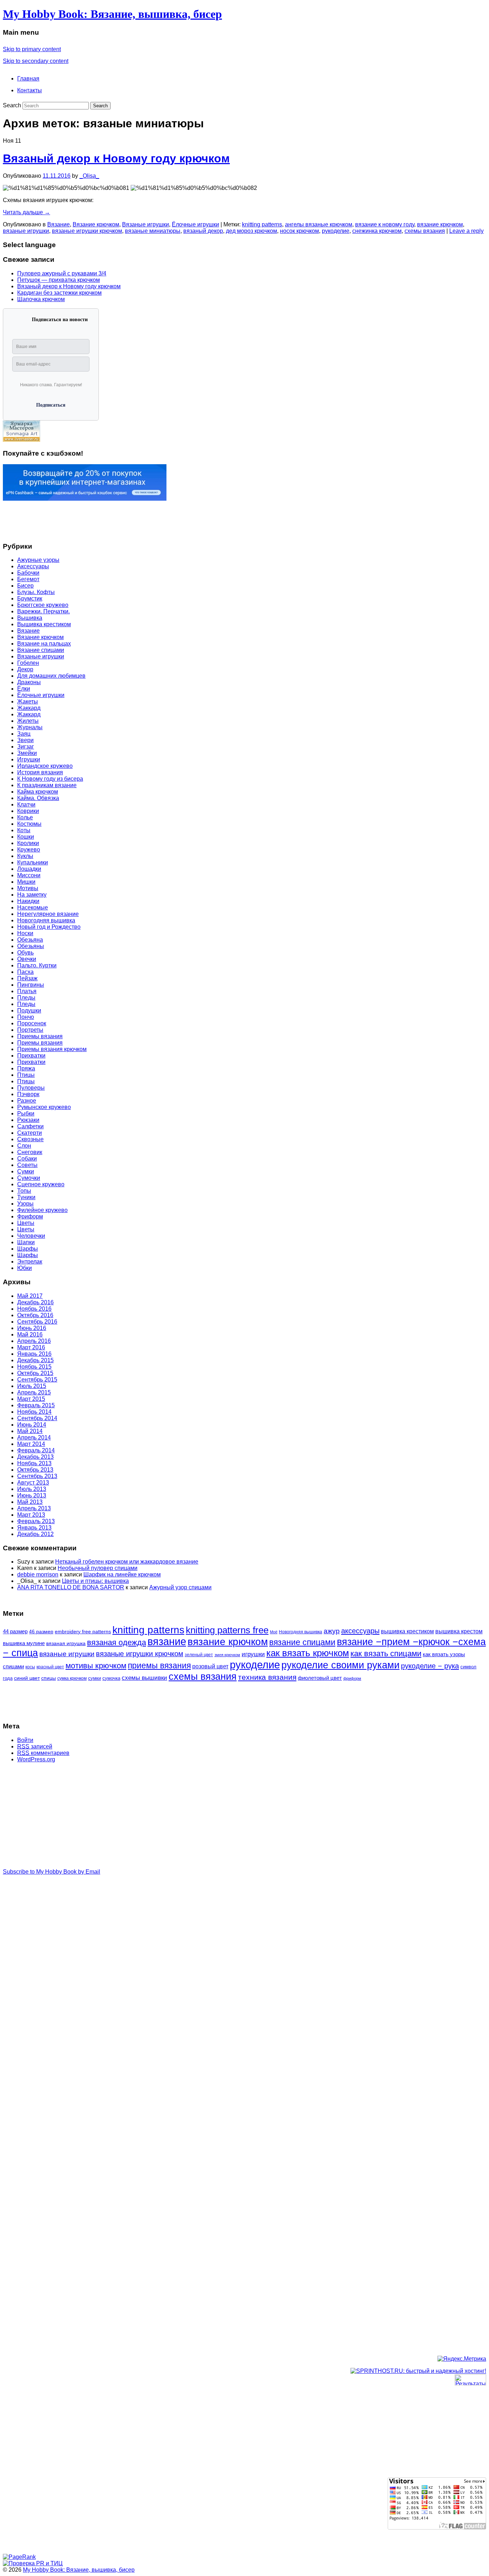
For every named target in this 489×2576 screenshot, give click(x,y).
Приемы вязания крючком (52, 1049)
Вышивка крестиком (44, 624)
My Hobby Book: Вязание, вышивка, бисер (112, 14)
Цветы (26, 1223)
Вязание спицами (41, 650)
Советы (27, 1165)
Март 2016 (31, 1347)
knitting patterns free (227, 1630)
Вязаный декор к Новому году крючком (116, 158)
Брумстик (30, 598)
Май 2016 (30, 1334)
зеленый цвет (199, 1655)
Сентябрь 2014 (37, 1418)
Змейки (27, 753)
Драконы (29, 682)
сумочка (111, 1678)
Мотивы (28, 888)
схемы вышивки (144, 1678)
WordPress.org (36, 1759)
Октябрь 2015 (35, 1373)
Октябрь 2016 (35, 1315)
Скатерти (30, 1133)
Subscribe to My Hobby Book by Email (52, 1872)
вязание (167, 1642)
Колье (25, 817)
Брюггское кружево (43, 605)
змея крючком (227, 1655)
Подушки (29, 1010)
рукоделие (336, 231)
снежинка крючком (377, 231)
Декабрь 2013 (35, 1457)
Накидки (28, 901)
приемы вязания (159, 1666)
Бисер (25, 586)
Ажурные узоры (38, 560)
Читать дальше (26, 212)
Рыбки (26, 1113)
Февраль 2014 (36, 1450)
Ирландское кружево (45, 766)
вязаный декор (203, 231)
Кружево (29, 850)
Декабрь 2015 (35, 1360)
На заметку (32, 895)
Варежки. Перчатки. (43, 611)
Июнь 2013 (32, 1495)
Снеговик (30, 1152)
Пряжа (26, 1068)
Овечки (27, 959)
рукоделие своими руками (340, 1665)
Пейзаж (27, 978)
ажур (332, 1631)
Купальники (33, 862)
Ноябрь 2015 (34, 1367)
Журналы (30, 727)
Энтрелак (30, 1262)
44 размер (15, 1631)
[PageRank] (19, 2557)
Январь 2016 (34, 1354)
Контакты (30, 90)
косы (30, 1667)
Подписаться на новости (60, 320)
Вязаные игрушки (146, 224)
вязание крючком (440, 224)
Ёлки (24, 689)
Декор (25, 669)
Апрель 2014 (34, 1437)
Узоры (25, 1204)
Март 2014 (31, 1444)
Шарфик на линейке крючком (122, 1574)
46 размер (41, 1632)
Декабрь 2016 (35, 1302)
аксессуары (360, 1631)
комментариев (43, 1753)
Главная (28, 78)
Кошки (26, 837)
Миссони (29, 875)
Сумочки (29, 1178)
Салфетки (30, 1126)
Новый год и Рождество (49, 927)
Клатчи (26, 804)
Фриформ (30, 1216)
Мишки (26, 882)
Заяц (24, 734)
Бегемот (28, 579)
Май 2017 (30, 1296)
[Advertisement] (32, 518)
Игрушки (29, 759)
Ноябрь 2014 (34, 1412)
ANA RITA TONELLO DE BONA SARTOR (71, 1587)
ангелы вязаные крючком (319, 224)
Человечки (31, 1236)
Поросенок (32, 1023)
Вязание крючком (96, 224)
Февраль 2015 (36, 1405)
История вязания (40, 772)
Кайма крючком (38, 792)
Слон (24, 1146)
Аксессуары (33, 566)
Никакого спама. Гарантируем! (51, 385)
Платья (27, 991)
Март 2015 (31, 1399)
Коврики (28, 811)
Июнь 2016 (32, 1328)
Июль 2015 (32, 1386)
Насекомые (33, 907)
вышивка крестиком (407, 1631)
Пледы (26, 998)
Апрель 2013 (34, 1508)
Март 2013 (31, 1515)
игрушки (253, 1654)
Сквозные (30, 1139)
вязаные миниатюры (153, 231)
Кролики (28, 843)
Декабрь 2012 (35, 1534)
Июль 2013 (32, 1489)
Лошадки (29, 869)
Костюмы (29, 824)
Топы (24, 1191)
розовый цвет (210, 1666)
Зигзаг (26, 747)
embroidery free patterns (83, 1632)
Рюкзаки (28, 1120)
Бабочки (28, 573)
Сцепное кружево (41, 1184)
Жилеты (28, 721)
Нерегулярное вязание (48, 914)
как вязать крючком (308, 1653)
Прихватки (31, 1056)
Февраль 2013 (36, 1521)
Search (12, 105)
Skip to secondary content (36, 61)
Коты (24, 830)
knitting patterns (262, 224)
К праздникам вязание (47, 785)
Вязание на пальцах (44, 644)
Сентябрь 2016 (37, 1322)
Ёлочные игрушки (195, 224)
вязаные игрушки (26, 231)
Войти (25, 1740)
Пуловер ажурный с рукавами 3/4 (62, 273)
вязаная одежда (117, 1642)
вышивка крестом (459, 1631)
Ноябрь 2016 (34, 1309)
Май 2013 (30, 1502)
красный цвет (50, 1667)
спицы (49, 1678)
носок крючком (299, 231)
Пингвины (31, 985)
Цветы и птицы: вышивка (95, 1581)
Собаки (27, 1159)
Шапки (26, 1242)
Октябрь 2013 (35, 1470)
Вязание (59, 224)
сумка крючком (72, 1678)
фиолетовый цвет (320, 1678)
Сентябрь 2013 (37, 1476)
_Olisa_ (89, 176)
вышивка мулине (24, 1643)
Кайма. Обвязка (38, 798)
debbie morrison (38, 1574)
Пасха (25, 972)
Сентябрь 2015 (37, 1380)
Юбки (25, 1268)
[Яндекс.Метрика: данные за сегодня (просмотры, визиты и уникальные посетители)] (462, 2359)
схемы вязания (425, 231)
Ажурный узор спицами (180, 1587)
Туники (26, 1197)
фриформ (352, 1678)
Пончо (26, 1017)
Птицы (26, 1075)
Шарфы (28, 1249)
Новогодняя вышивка (46, 920)
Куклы (25, 856)
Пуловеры (31, 1088)
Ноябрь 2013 (34, 1463)
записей (35, 1746)
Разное (27, 1101)
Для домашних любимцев (51, 676)
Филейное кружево (42, 1210)
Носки (25, 933)
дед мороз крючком (251, 231)
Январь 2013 (34, 1528)
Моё (274, 1632)
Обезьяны (31, 946)
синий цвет (27, 1678)
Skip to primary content (32, 49)
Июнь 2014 (32, 1425)
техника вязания (267, 1677)
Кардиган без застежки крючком (59, 293)
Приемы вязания (40, 1036)
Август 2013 (33, 1483)
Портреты (30, 1030)
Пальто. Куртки (37, 965)
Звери (25, 740)
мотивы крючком (96, 1666)
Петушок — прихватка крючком (59, 280)
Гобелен (28, 663)
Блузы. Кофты (36, 592)
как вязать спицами (386, 1653)
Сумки (26, 1171)
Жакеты (28, 701)
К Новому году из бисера (50, 779)
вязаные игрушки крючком (87, 231)
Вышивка (30, 618)
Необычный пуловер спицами (98, 1568)
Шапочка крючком (41, 299)
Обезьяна (30, 940)
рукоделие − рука (430, 1666)
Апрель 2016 (34, 1341)
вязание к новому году (385, 224)
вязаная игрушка (66, 1643)
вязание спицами (302, 1642)
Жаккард (29, 708)
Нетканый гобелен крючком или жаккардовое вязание (127, 1562)
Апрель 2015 (34, 1392)
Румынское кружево (44, 1107)
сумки (95, 1678)
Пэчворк (28, 1094)
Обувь (25, 953)
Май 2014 (30, 1431)
